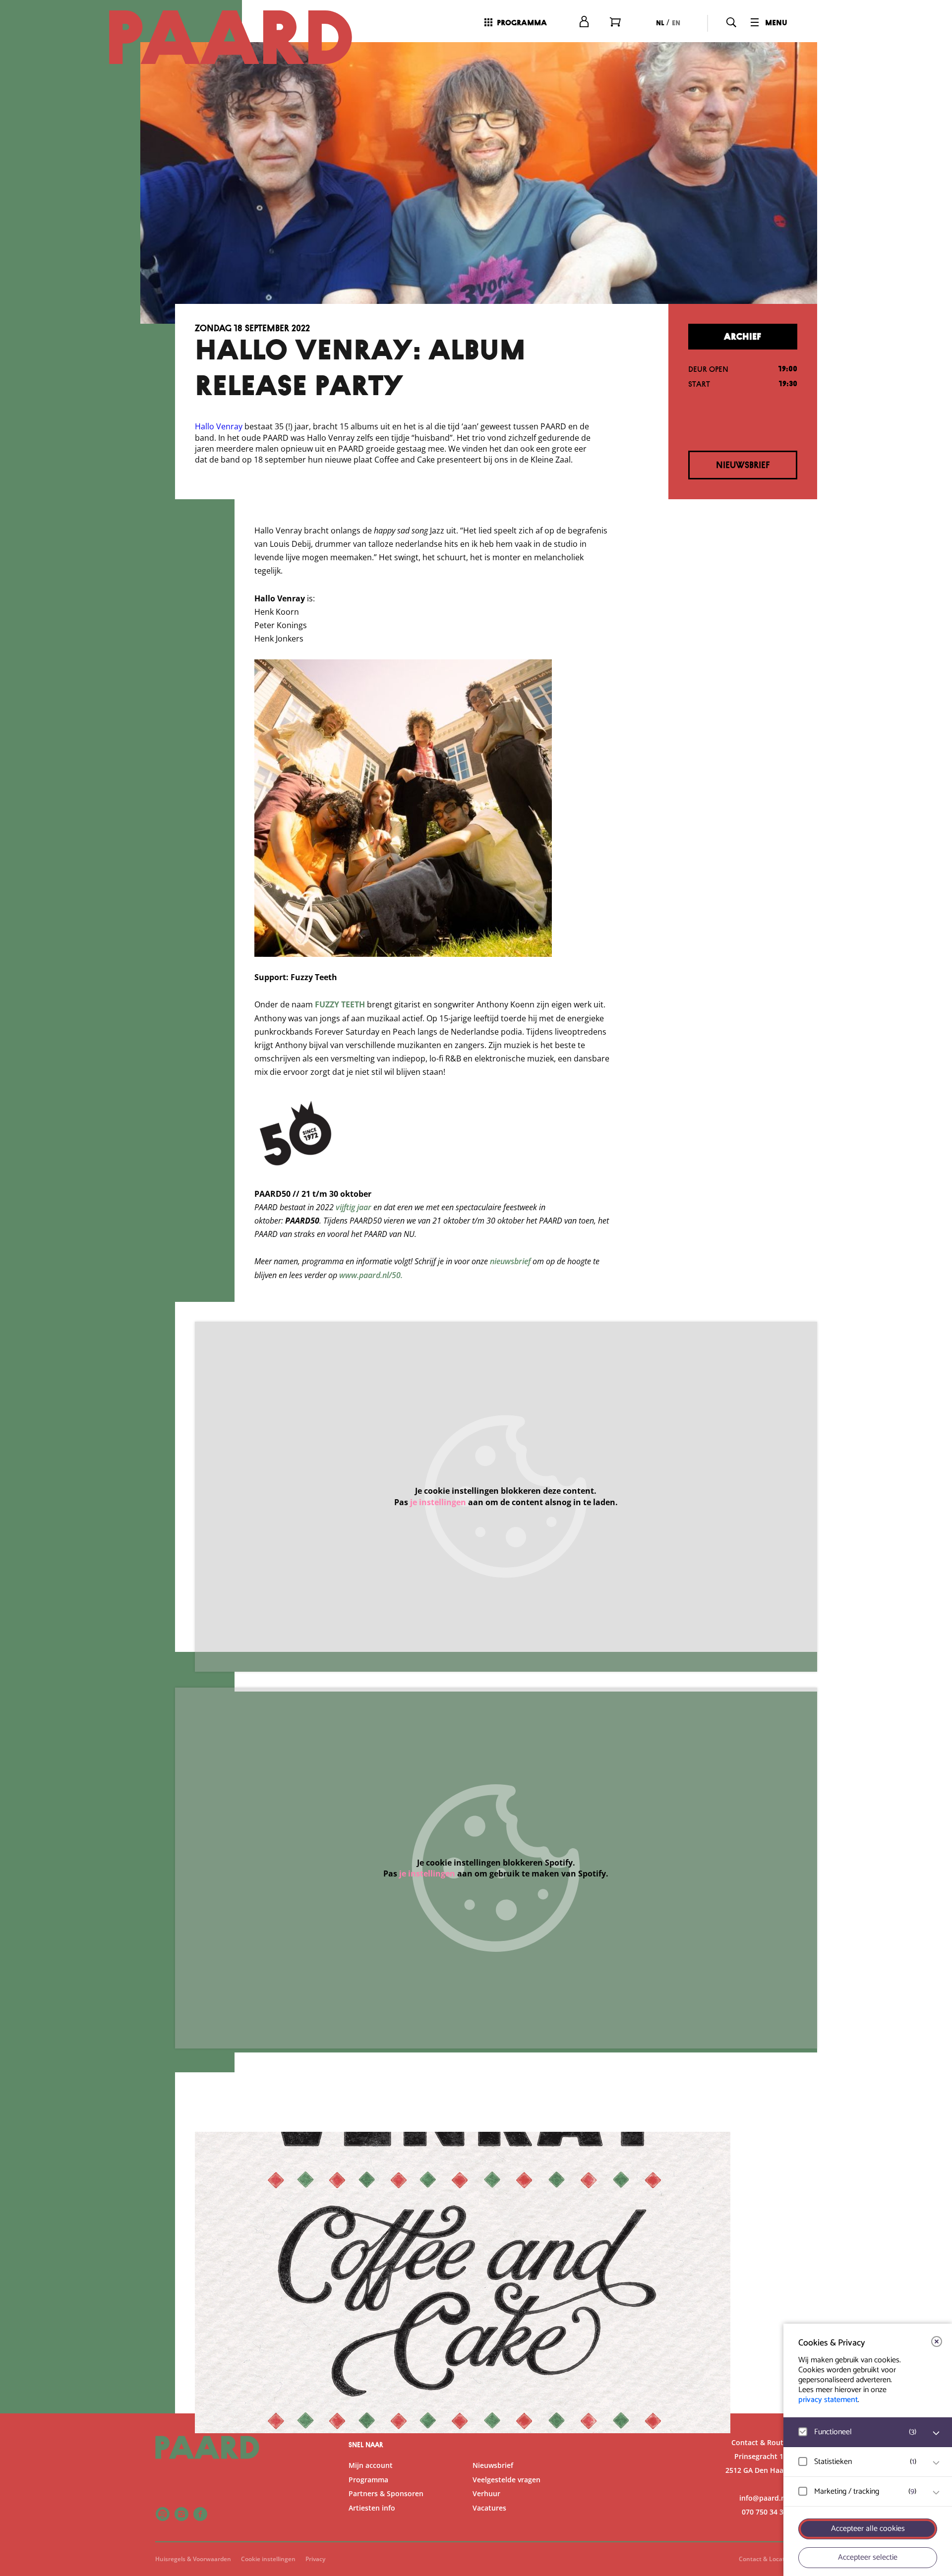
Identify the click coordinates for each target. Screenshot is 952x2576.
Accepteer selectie (868, 2557)
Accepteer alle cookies (868, 2529)
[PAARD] (242, 37)
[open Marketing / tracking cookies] (936, 2493)
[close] (937, 2342)
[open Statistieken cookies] (936, 2463)
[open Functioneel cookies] (936, 2433)
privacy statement (828, 2400)
